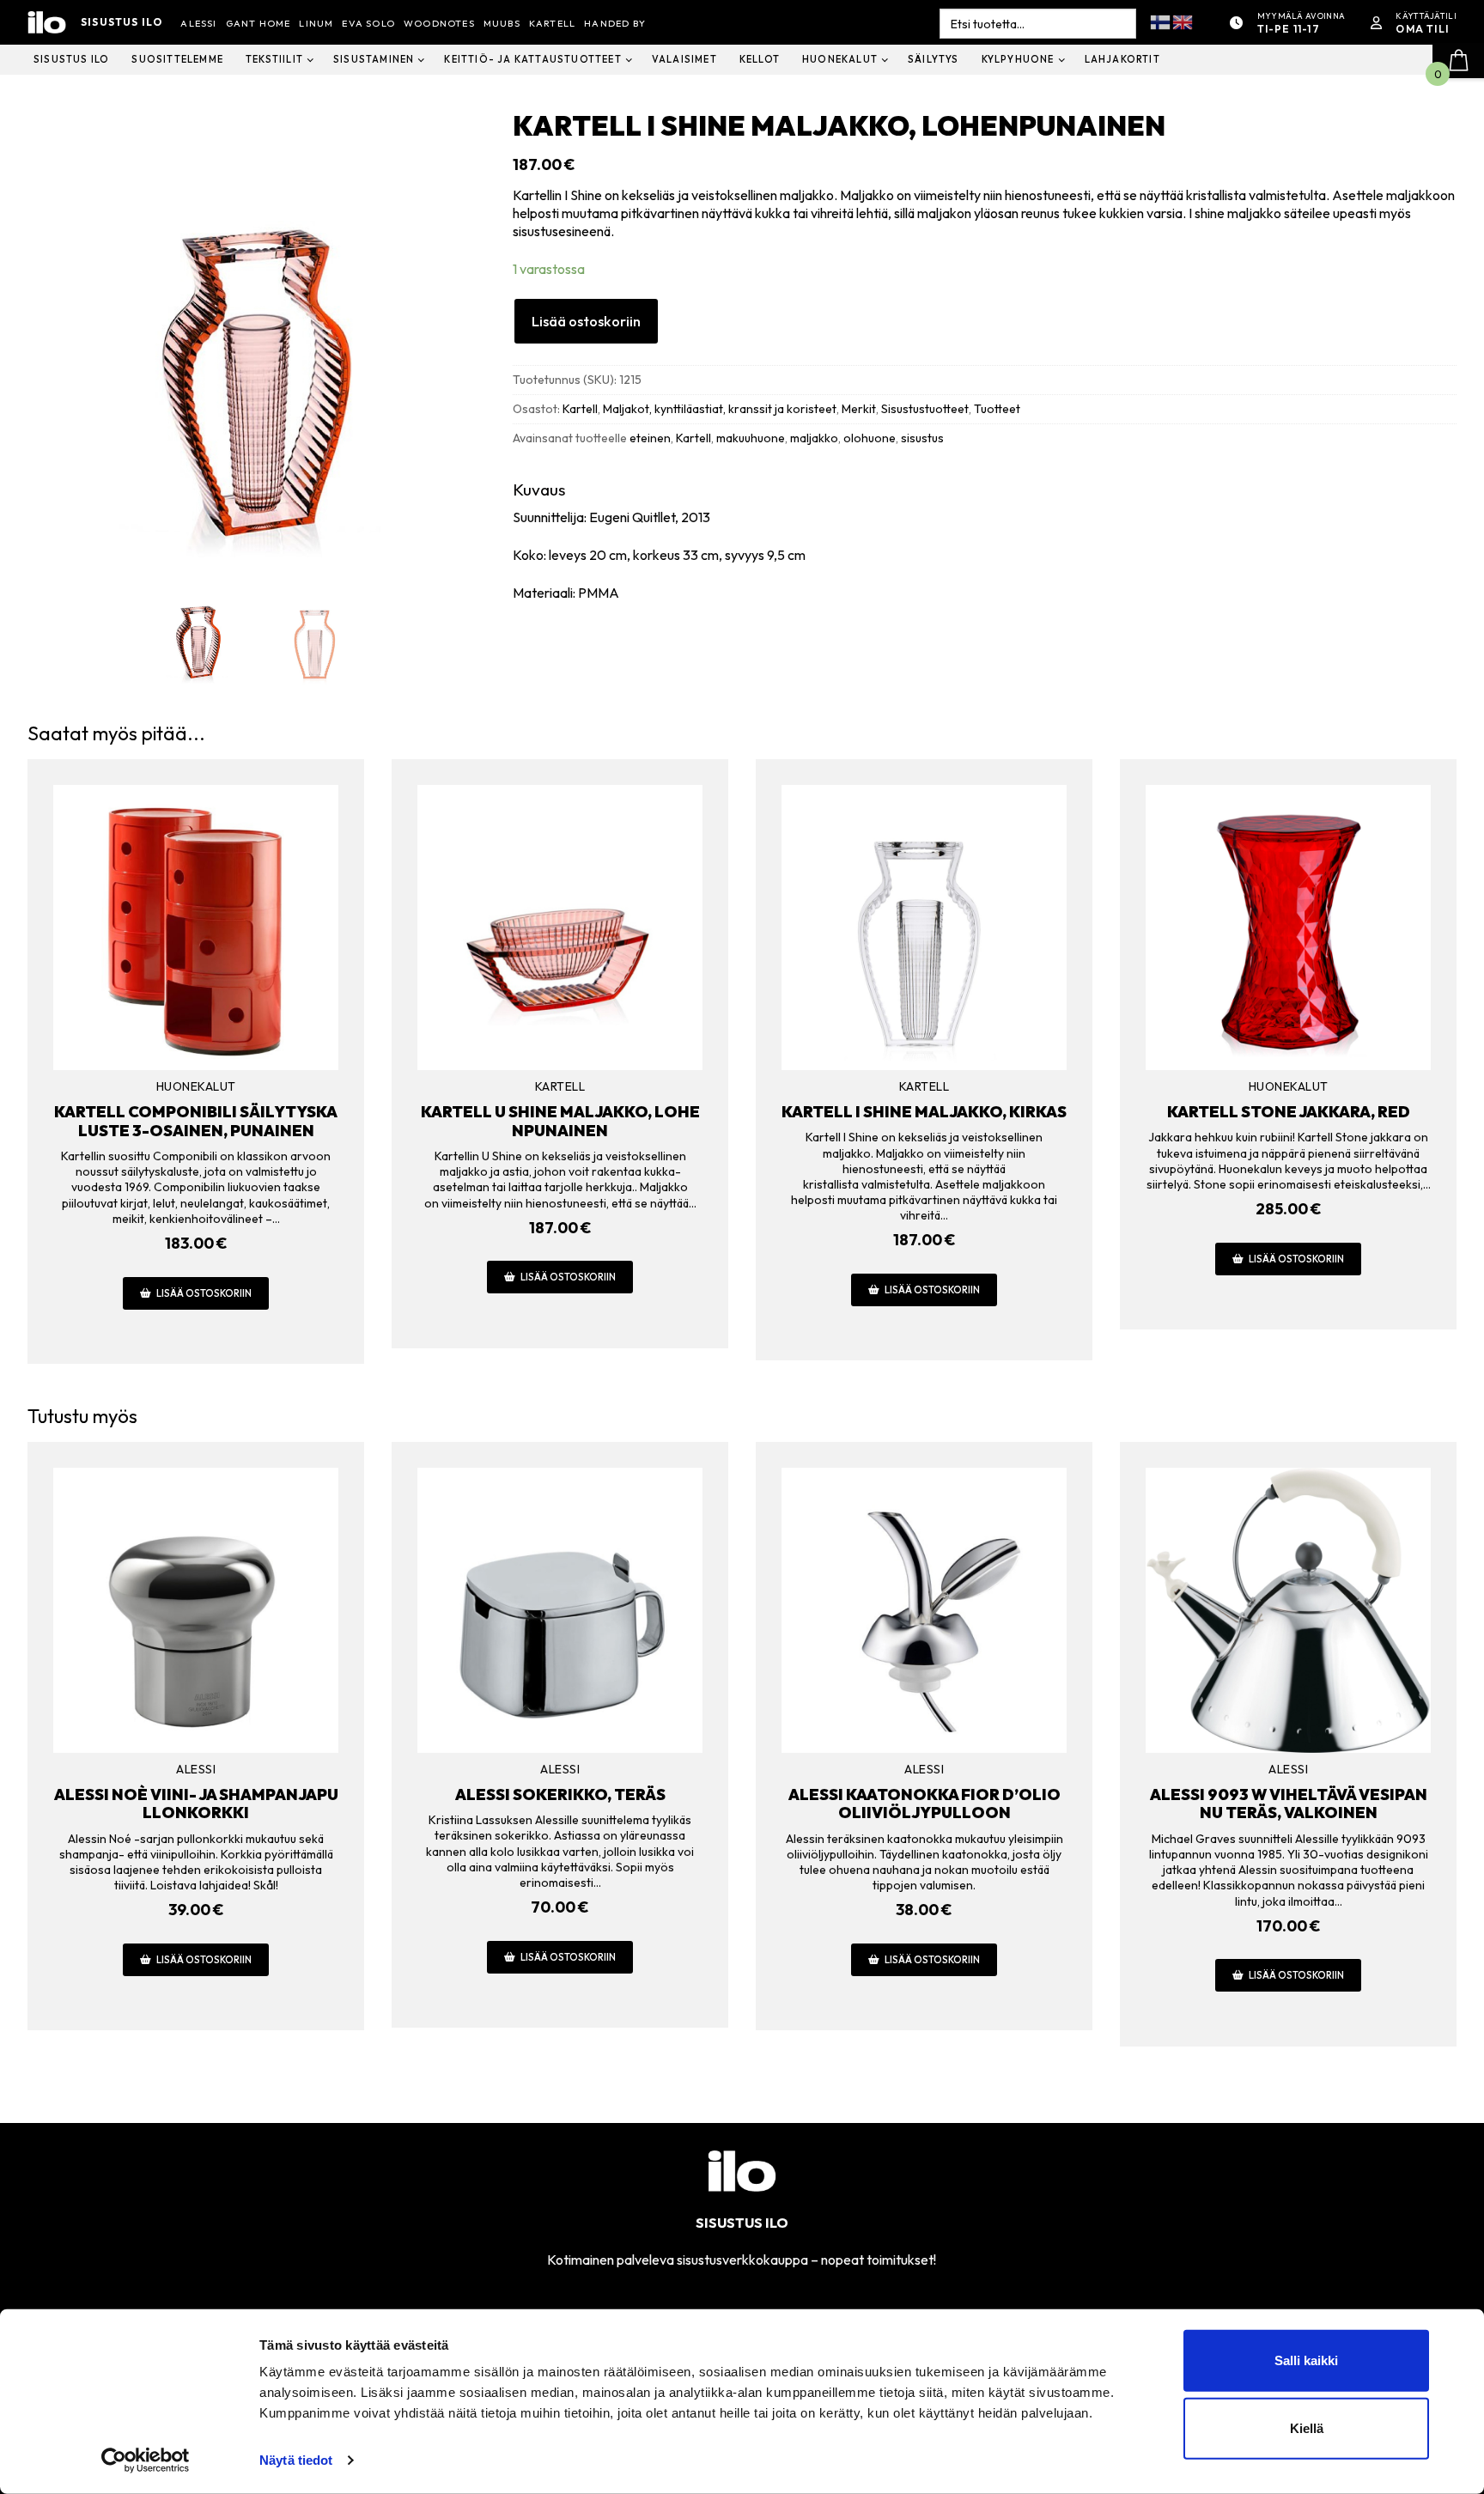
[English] (1183, 21)
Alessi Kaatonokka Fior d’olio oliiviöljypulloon (924, 1804)
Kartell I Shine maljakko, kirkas (924, 1112)
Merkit (859, 409)
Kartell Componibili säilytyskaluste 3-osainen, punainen (196, 1121)
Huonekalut (196, 1086)
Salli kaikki (1306, 2360)
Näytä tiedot (296, 2460)
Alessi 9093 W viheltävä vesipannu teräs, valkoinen (1289, 1804)
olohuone (870, 438)
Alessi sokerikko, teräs (560, 1794)
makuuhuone (751, 438)
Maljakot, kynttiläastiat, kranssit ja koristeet (720, 409)
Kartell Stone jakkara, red (1289, 1112)
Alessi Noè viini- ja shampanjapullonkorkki (196, 1804)
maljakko (814, 438)
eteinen (650, 438)
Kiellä (1307, 2428)
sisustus (922, 438)
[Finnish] (1161, 21)
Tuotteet (997, 409)
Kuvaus (539, 490)
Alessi (196, 1769)
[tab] (985, 541)
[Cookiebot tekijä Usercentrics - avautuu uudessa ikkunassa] (146, 2461)
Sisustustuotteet (925, 409)
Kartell (580, 409)
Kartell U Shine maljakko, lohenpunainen (560, 1121)
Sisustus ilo (122, 22)
